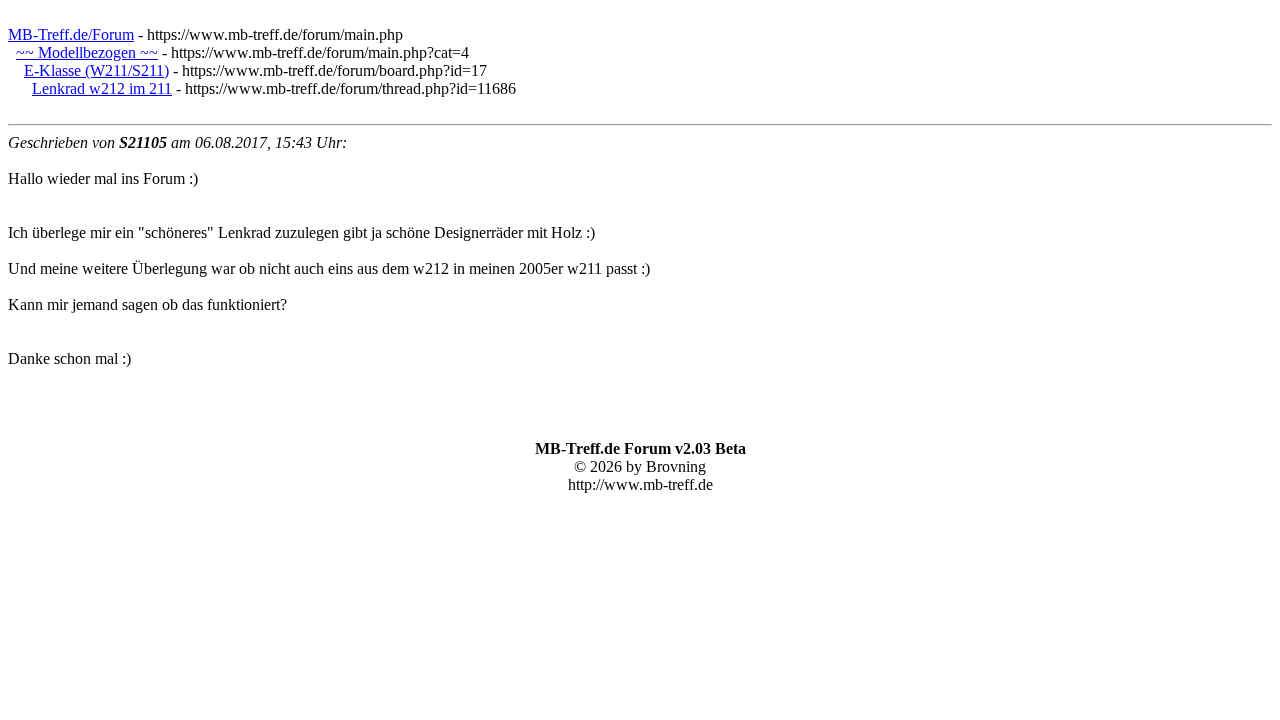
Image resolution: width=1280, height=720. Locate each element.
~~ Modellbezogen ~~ (87, 52)
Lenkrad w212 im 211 (102, 88)
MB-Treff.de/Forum (71, 34)
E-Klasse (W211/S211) (96, 70)
